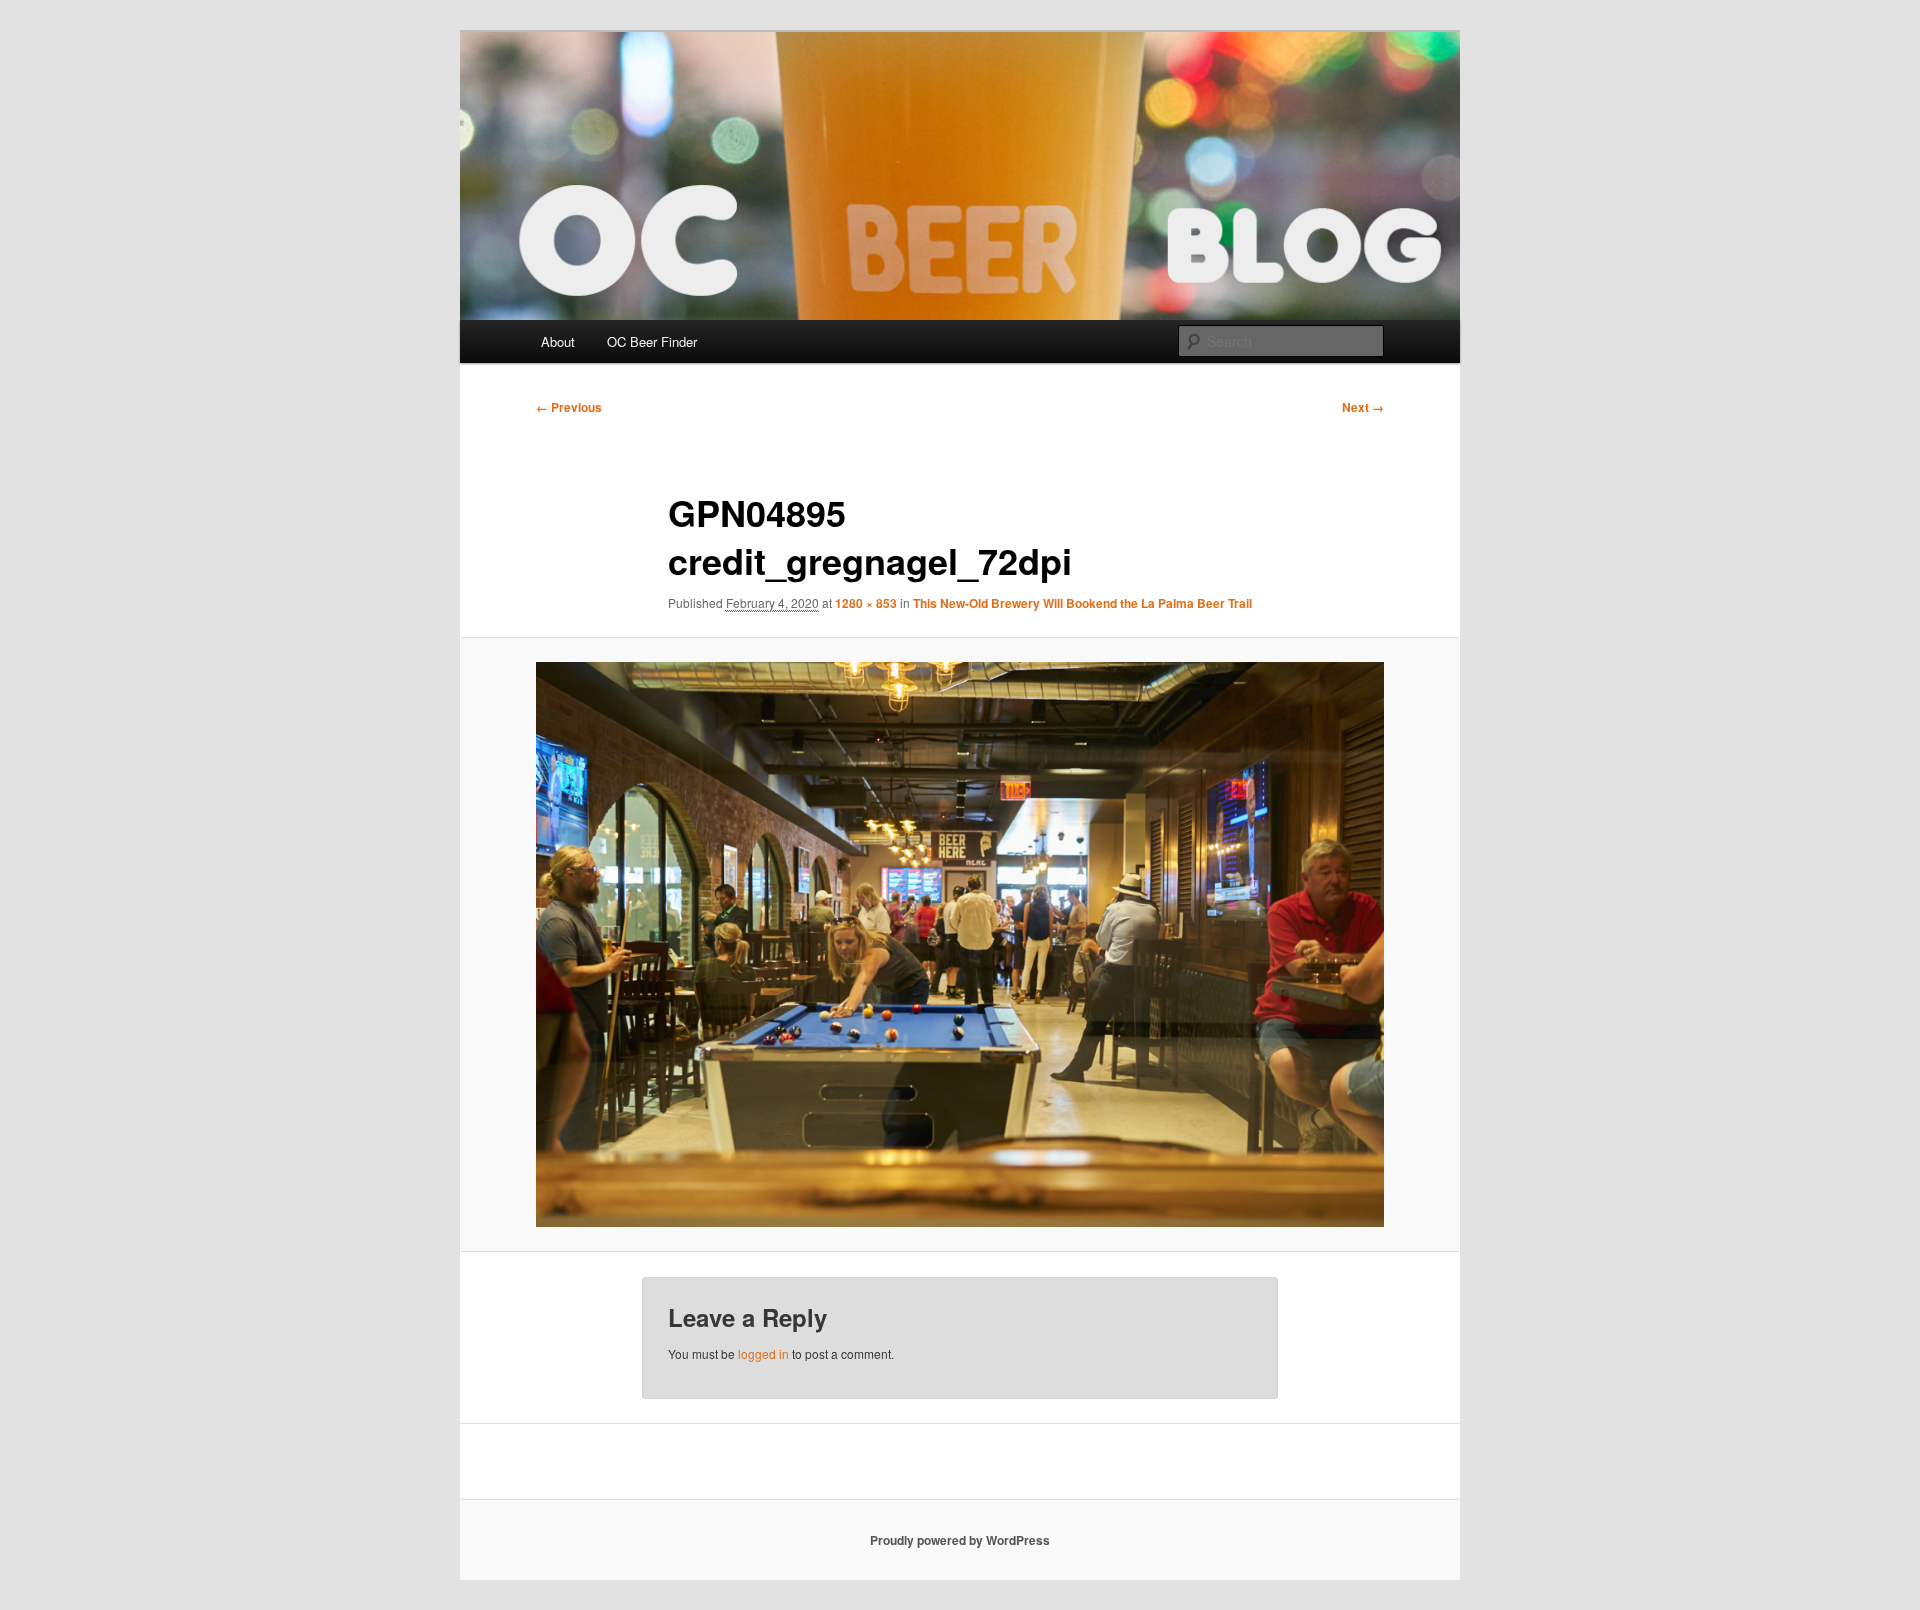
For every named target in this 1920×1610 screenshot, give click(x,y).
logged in (763, 1353)
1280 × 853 (866, 603)
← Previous (569, 407)
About (558, 341)
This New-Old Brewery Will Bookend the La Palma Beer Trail (1082, 603)
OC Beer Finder (652, 341)
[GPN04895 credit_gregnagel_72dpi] (960, 944)
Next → (1363, 407)
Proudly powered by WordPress (960, 1540)
